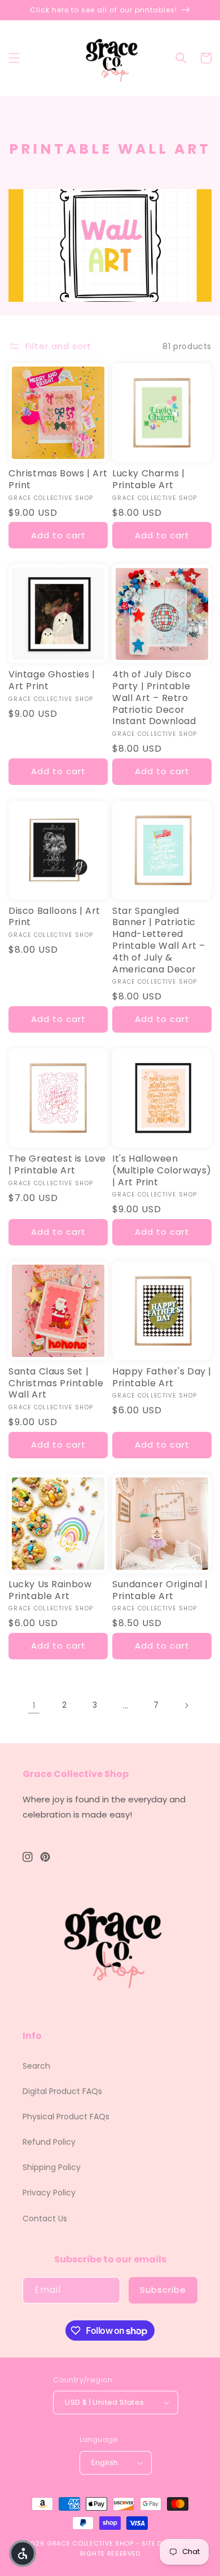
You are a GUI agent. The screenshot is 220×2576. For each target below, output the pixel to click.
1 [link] (34, 1705)
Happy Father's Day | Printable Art (162, 1378)
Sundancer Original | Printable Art (160, 1591)
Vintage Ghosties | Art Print (52, 681)
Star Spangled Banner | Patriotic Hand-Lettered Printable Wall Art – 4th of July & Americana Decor (159, 941)
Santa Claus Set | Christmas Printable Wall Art (56, 1383)
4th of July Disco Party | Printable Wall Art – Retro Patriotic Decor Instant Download (154, 698)
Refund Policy (49, 2142)
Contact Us (45, 2218)
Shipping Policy (52, 2167)
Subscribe (163, 2290)
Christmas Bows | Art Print (58, 480)
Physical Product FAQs (66, 2117)
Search (36, 2066)
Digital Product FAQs (62, 2091)
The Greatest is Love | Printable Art (57, 1165)
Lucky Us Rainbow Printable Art (50, 1591)
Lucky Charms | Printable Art (148, 480)
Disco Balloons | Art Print (54, 917)
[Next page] (186, 1706)
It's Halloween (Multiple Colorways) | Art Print (162, 1171)
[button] (14, 58)
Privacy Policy (49, 2193)
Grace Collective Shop (90, 2543)
